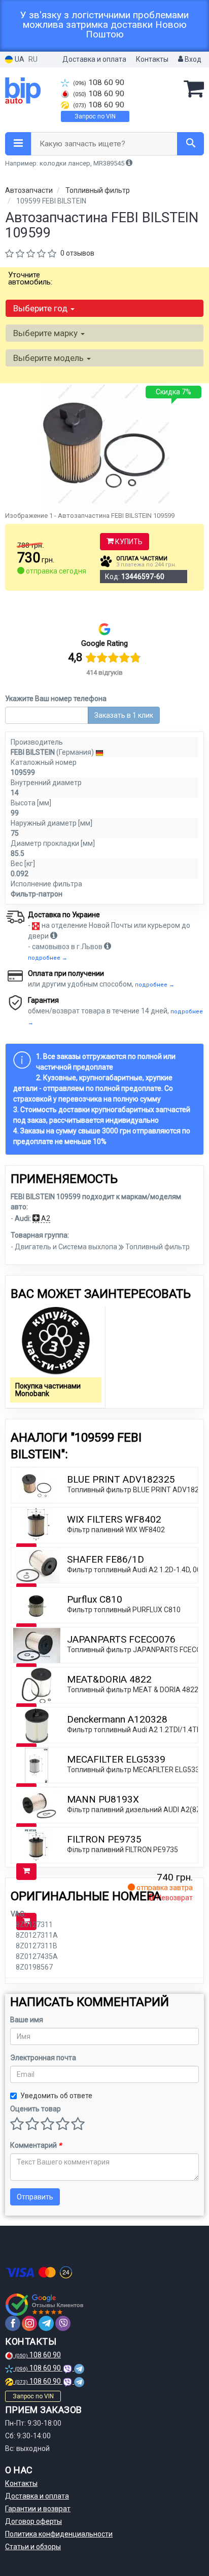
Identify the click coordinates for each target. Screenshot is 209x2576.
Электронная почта (43, 2058)
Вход (192, 59)
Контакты (152, 59)
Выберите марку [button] (46, 333)
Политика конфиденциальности (59, 2534)
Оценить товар (36, 2109)
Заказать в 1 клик (124, 715)
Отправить (35, 2197)
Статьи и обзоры (33, 2547)
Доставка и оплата (94, 59)
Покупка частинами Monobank (48, 1390)
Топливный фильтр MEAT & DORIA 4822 (133, 1690)
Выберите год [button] (41, 308)
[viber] (63, 2323)
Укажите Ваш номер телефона (56, 699)
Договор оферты (33, 2521)
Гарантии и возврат (38, 2509)
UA (19, 59)
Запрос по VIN (95, 116)
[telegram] (46, 2323)
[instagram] (29, 2323)
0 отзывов (77, 253)
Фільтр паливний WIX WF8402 (116, 1530)
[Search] (190, 144)
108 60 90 (99, 83)
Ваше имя (27, 2020)
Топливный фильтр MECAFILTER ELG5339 (135, 1770)
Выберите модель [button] (49, 358)
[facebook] (13, 2323)
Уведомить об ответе (56, 2096)
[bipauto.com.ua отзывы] (44, 2305)
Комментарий (36, 2145)
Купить (128, 542)
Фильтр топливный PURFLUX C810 (124, 1610)
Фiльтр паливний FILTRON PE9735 (123, 1850)
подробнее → (48, 958)
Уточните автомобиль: (30, 278)
